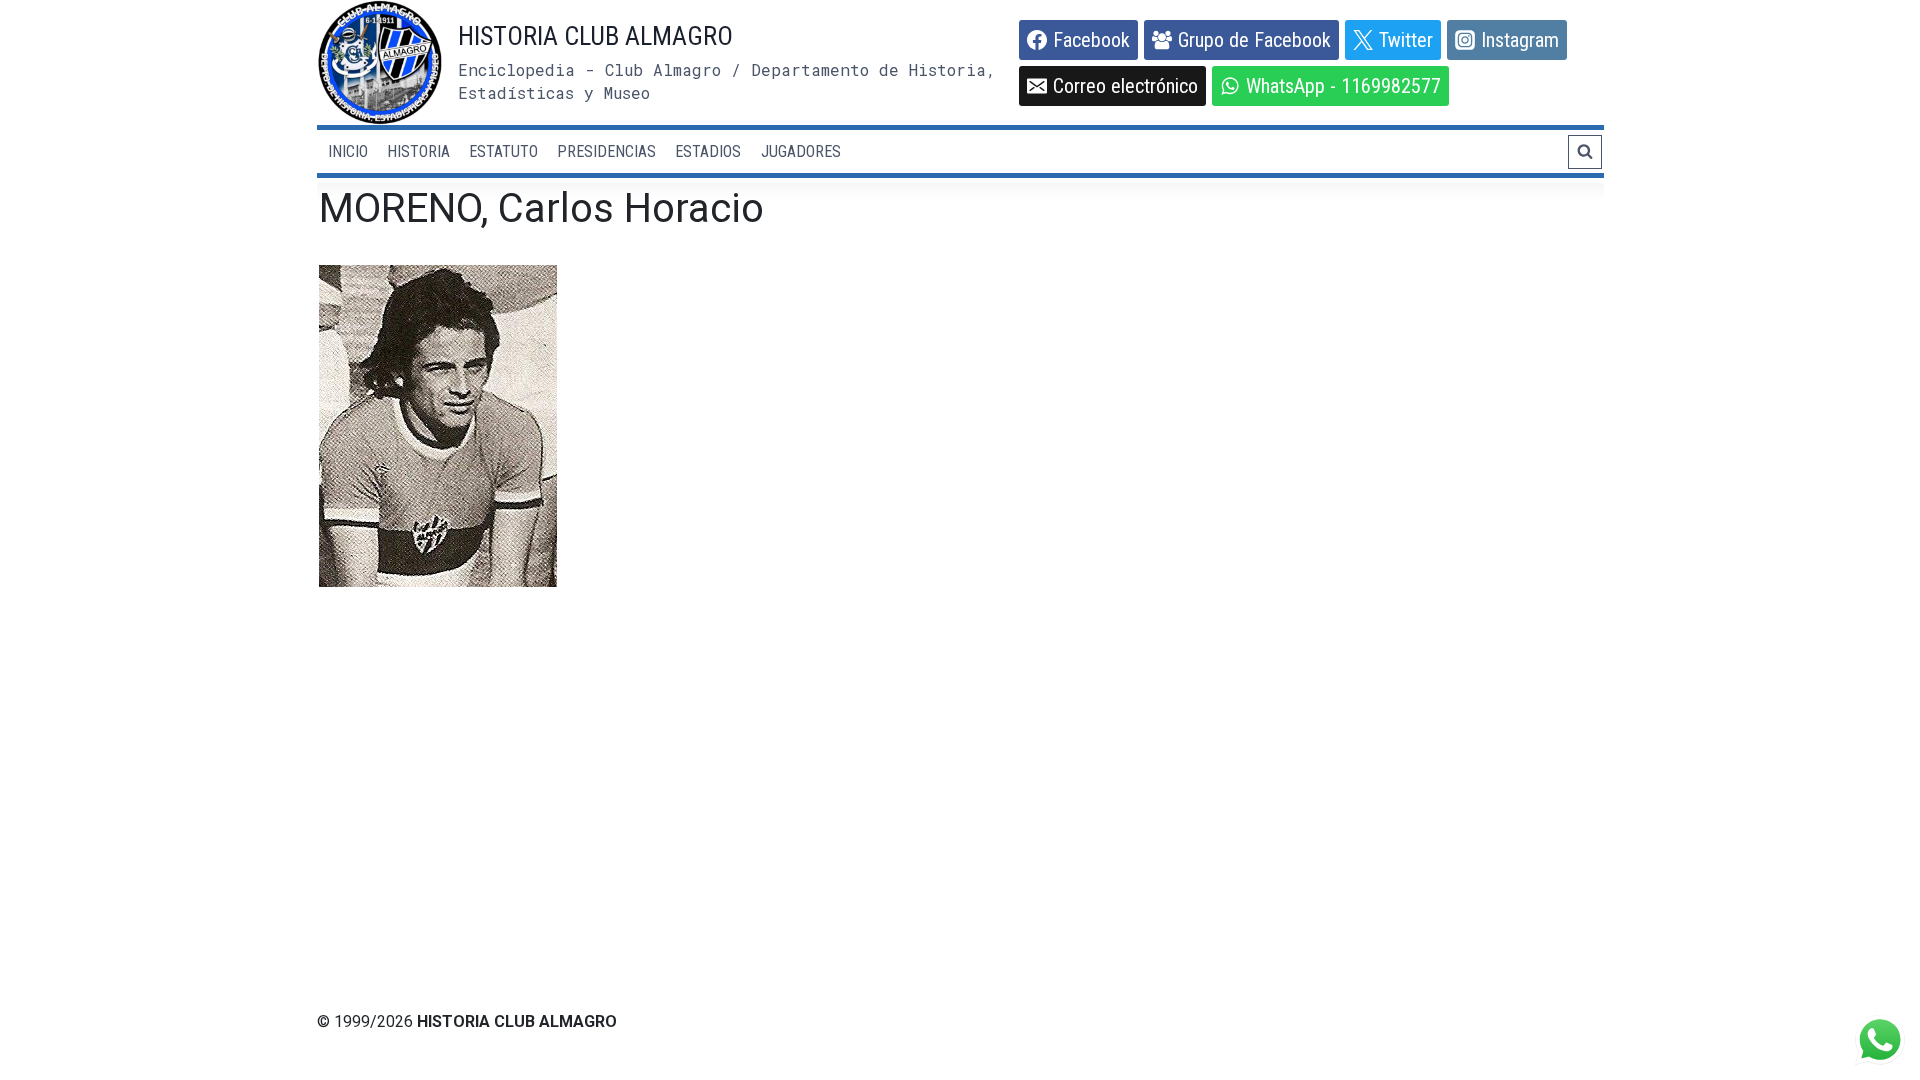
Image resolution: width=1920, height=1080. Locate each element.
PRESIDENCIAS (606, 151)
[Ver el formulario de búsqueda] (1585, 152)
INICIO (348, 151)
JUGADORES (801, 151)
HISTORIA (418, 151)
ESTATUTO (503, 151)
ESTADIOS (708, 151)
